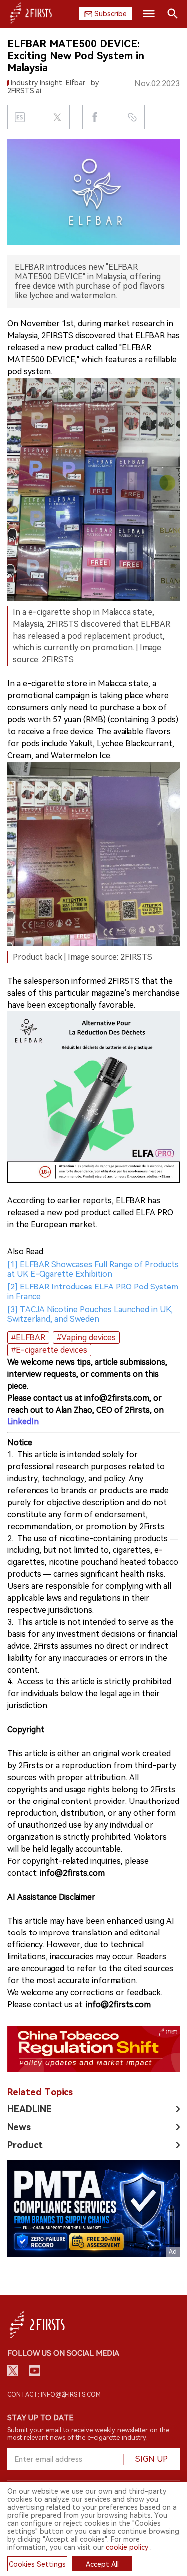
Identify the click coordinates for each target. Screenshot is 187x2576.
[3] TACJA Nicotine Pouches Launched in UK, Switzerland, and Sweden (90, 1314)
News (19, 2127)
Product (25, 2145)
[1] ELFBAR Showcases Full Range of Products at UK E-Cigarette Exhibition (93, 1269)
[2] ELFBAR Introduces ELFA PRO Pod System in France (93, 1291)
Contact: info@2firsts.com (54, 2395)
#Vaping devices (86, 1338)
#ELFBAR (28, 1338)
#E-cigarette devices (49, 1350)
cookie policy (127, 2547)
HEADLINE (30, 2109)
